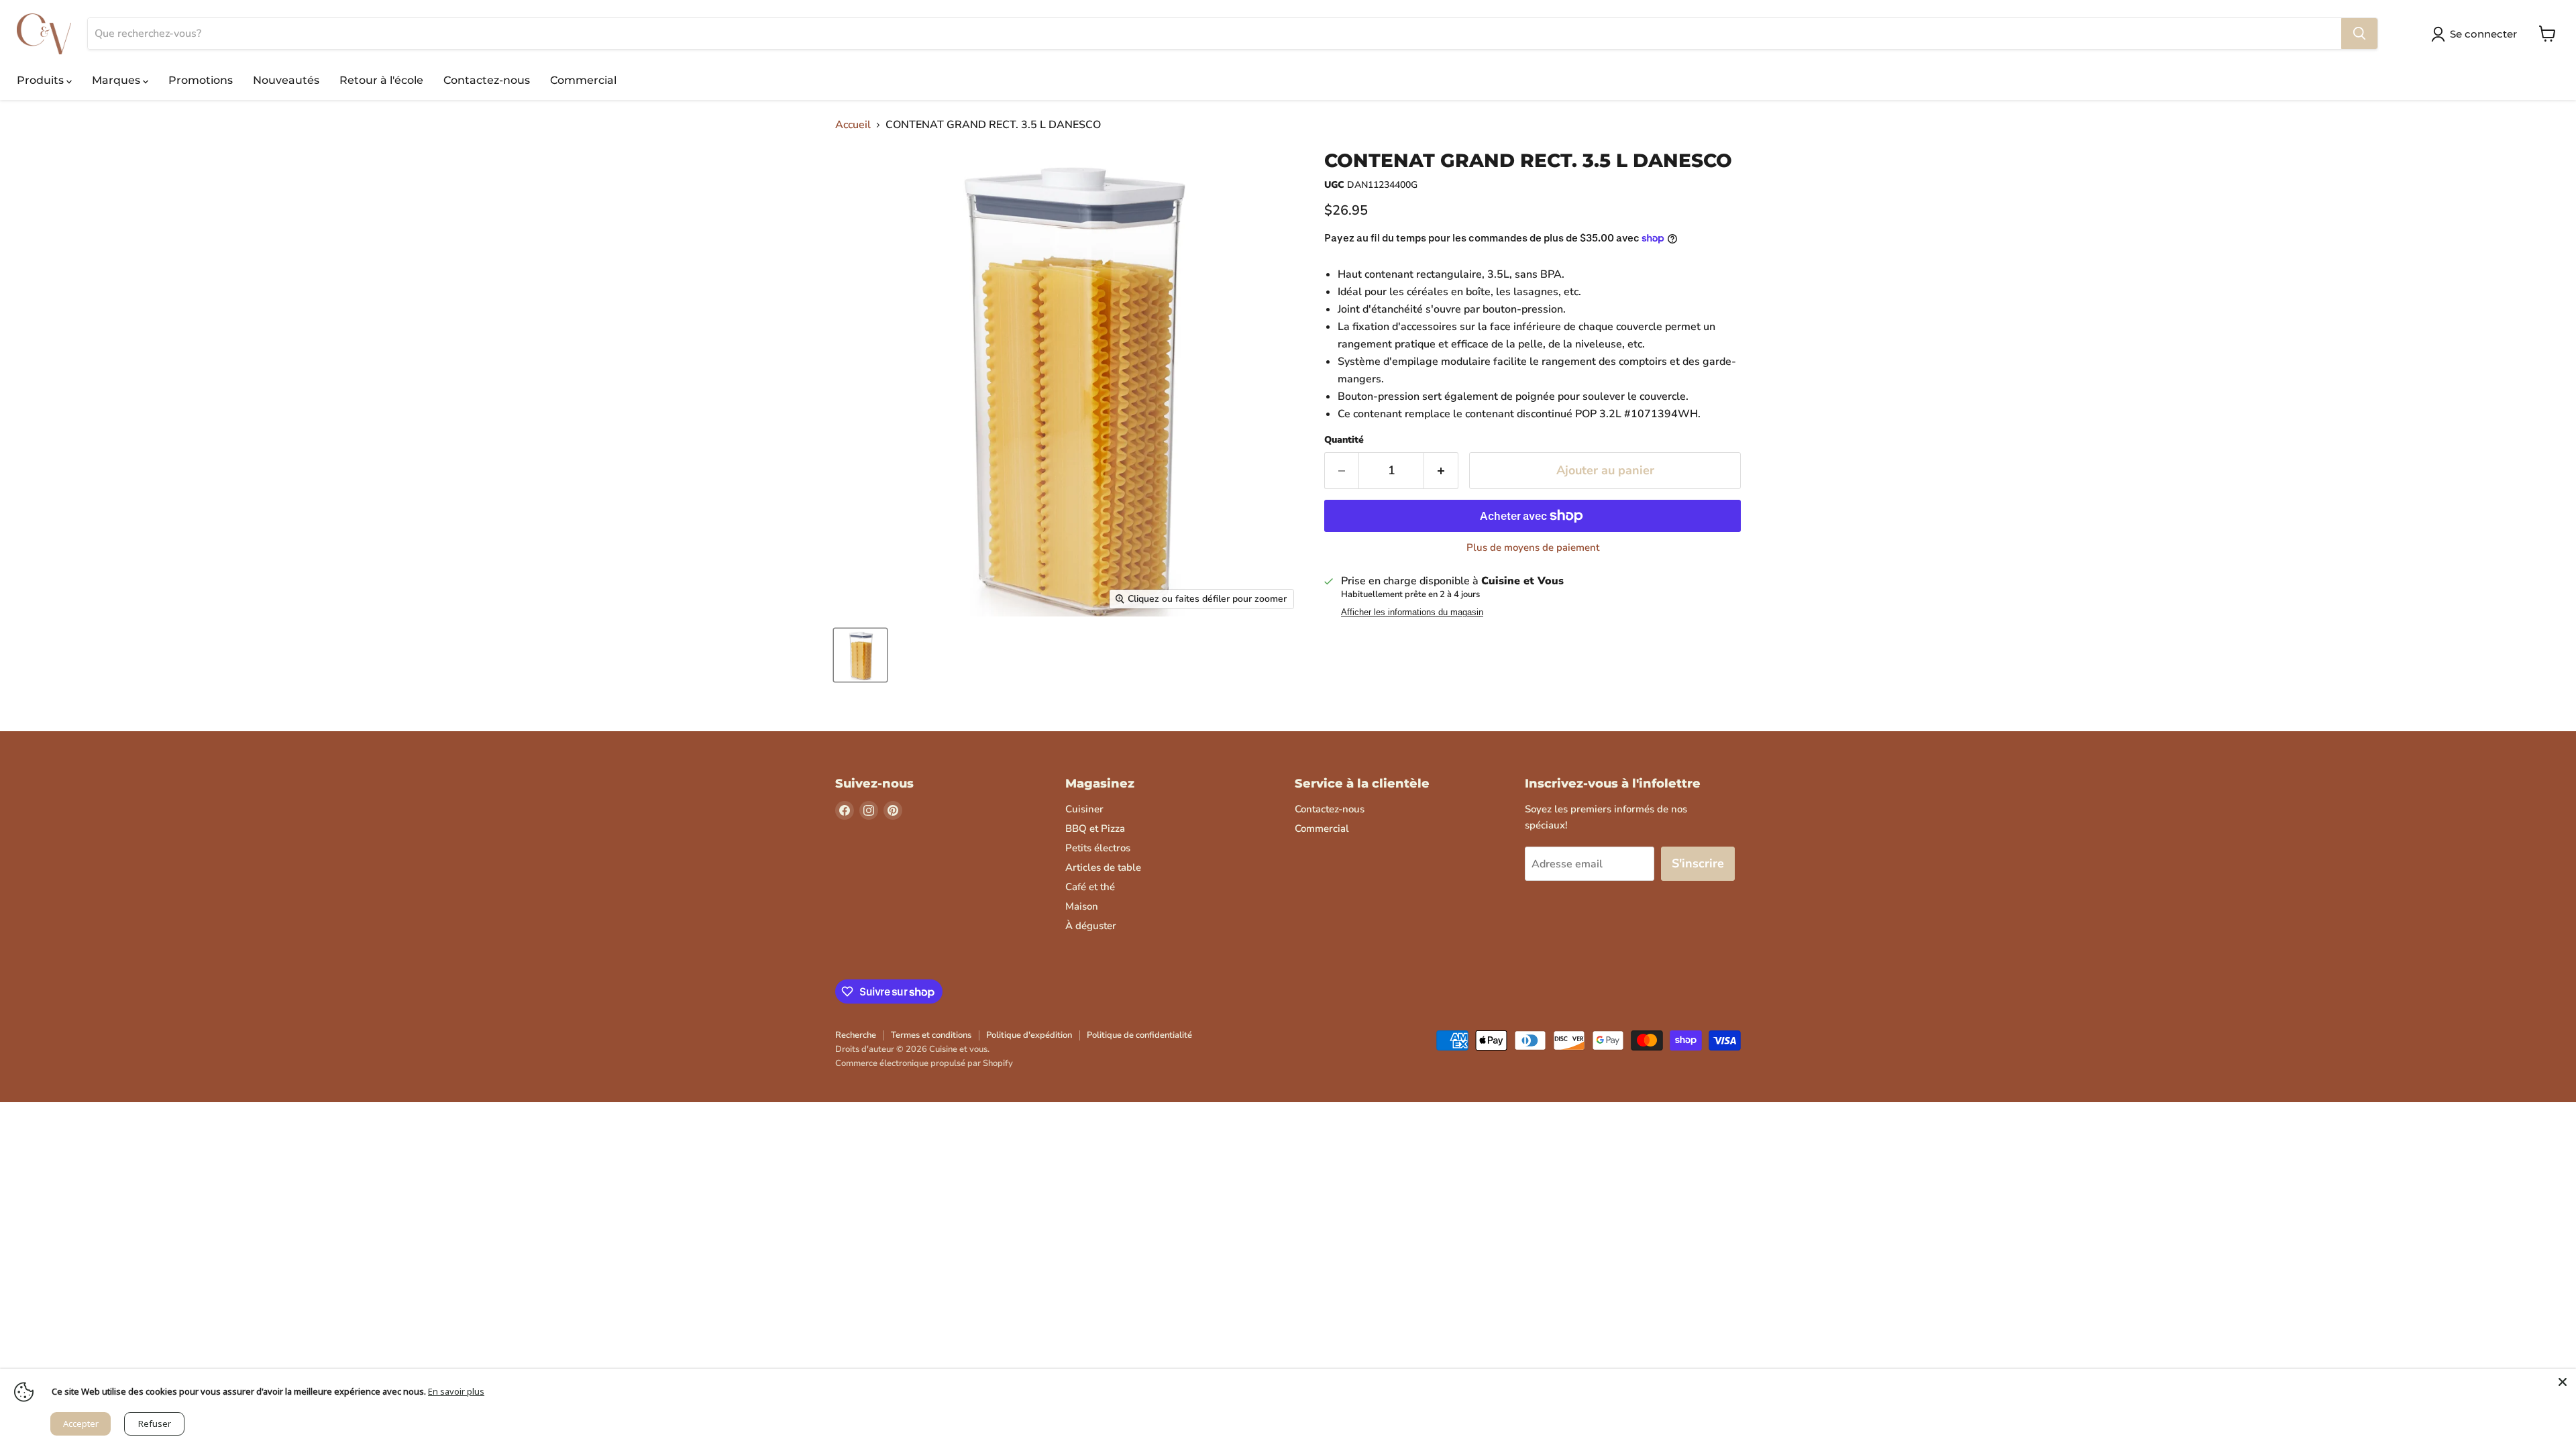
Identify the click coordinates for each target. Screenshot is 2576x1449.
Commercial (583, 80)
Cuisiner (1084, 809)
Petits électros (1098, 848)
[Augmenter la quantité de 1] (1441, 471)
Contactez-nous (487, 80)
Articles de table (1103, 867)
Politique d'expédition (1029, 1035)
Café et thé (1090, 887)
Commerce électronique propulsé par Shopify (924, 1063)
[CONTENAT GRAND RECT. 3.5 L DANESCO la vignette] (860, 655)
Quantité (1344, 440)
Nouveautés (286, 80)
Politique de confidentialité (1139, 1035)
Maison (1082, 906)
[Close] (2563, 1382)
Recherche (856, 1035)
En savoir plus (456, 1391)
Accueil (853, 125)
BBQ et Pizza (1095, 828)
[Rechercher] (2359, 34)
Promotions (201, 80)
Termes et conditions (931, 1035)
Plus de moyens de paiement (1533, 548)
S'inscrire (1698, 863)
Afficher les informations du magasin (1412, 612)
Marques (117, 80)
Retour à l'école (381, 80)
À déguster (1091, 926)
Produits (42, 80)
